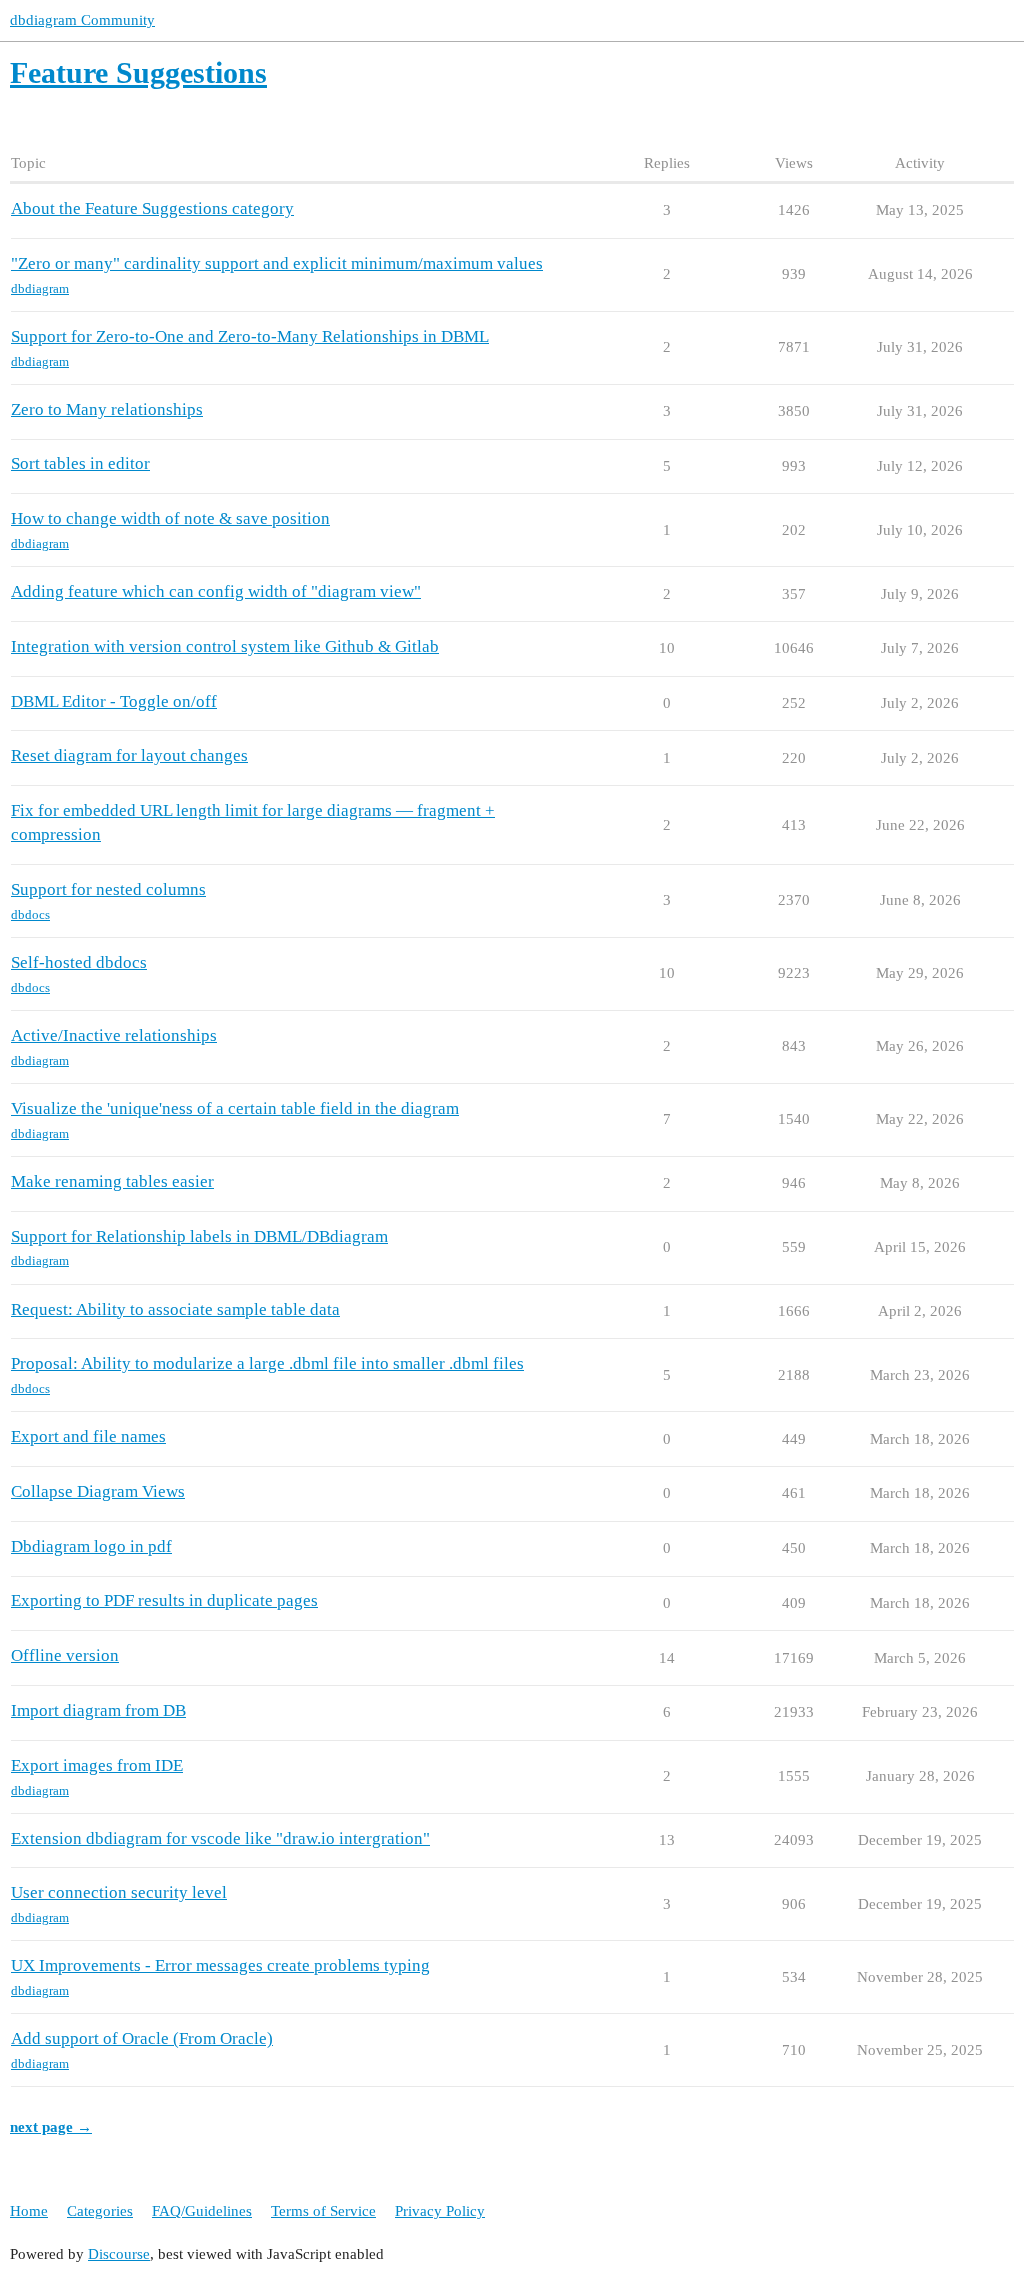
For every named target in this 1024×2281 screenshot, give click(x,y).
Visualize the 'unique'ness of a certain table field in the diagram (235, 1108)
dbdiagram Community (82, 20)
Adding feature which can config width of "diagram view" (216, 591)
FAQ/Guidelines (202, 2211)
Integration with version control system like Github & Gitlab (225, 646)
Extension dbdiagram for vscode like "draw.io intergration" (220, 1838)
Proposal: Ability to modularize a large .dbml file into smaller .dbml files (267, 1363)
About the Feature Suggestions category (152, 208)
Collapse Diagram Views (98, 1491)
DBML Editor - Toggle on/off (114, 701)
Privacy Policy (440, 2211)
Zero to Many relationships (107, 409)
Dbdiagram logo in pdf (91, 1546)
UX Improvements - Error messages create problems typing (220, 1965)
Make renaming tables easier (112, 1181)
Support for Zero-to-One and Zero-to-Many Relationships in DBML (250, 336)
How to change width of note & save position (170, 518)
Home (29, 2211)
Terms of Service (323, 2211)
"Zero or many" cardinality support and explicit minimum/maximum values (277, 263)
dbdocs (30, 914)
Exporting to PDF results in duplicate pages (164, 1600)
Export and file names (88, 1436)
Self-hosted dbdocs (79, 962)
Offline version (65, 1655)
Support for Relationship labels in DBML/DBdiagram (199, 1236)
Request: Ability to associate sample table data (175, 1309)
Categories (100, 2211)
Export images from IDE (97, 1765)
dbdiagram (40, 288)
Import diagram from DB (98, 1710)
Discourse (119, 2254)
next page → (51, 2127)
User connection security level (119, 1892)
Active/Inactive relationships (114, 1035)
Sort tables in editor (80, 463)
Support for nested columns (108, 889)
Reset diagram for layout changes (129, 755)
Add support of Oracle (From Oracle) (142, 2038)
